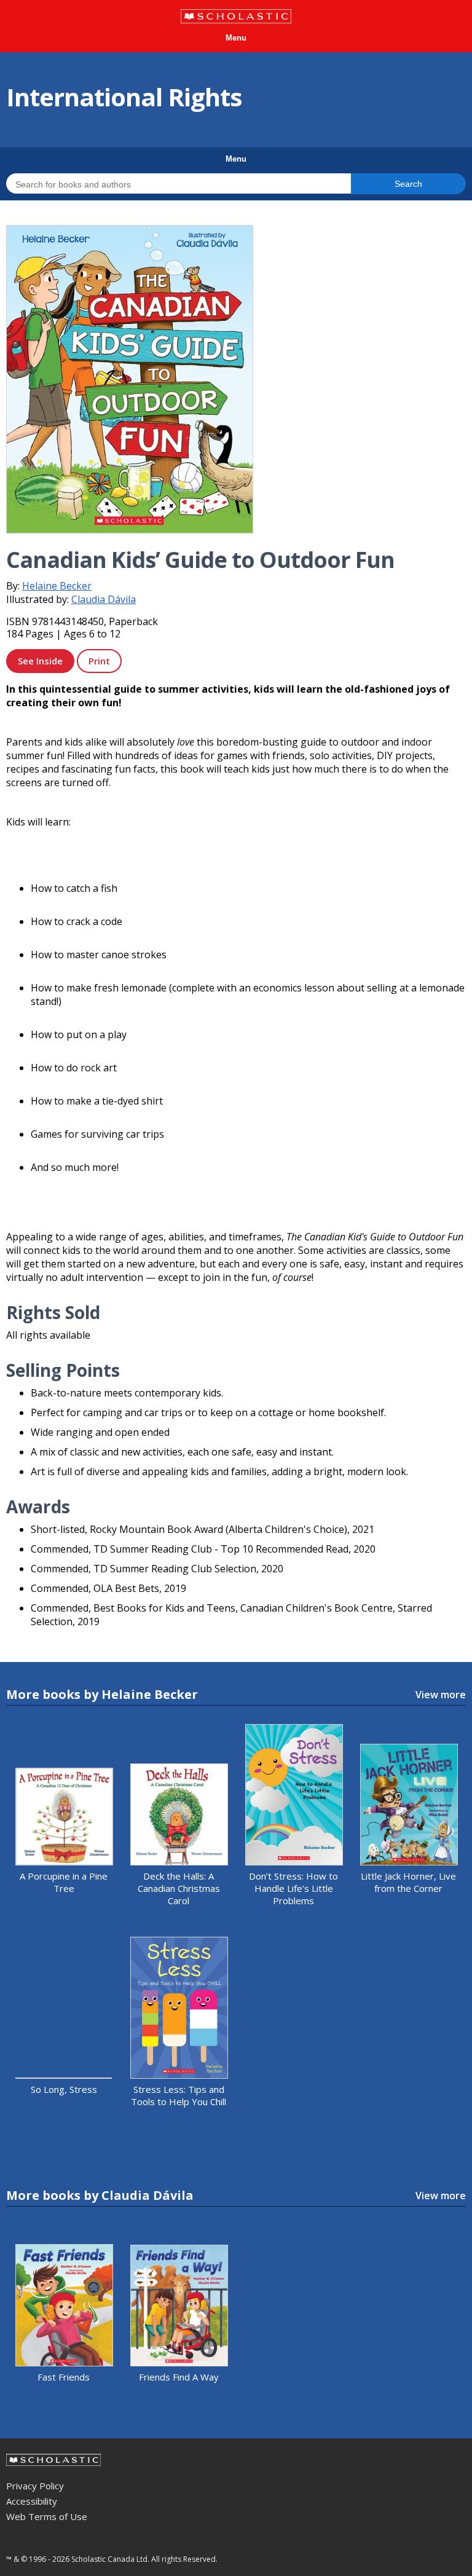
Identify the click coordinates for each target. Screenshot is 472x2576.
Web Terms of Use (47, 2516)
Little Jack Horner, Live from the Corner (408, 1882)
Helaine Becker (57, 586)
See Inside (40, 661)
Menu (236, 38)
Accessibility (32, 2501)
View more (441, 1695)
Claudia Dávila (104, 599)
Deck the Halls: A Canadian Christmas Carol (179, 1888)
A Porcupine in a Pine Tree (64, 1882)
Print (99, 661)
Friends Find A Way (179, 2377)
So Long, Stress (64, 2089)
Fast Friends (64, 2377)
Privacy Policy (35, 2486)
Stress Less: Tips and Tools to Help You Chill (179, 2095)
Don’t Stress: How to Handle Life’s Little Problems (293, 1888)
